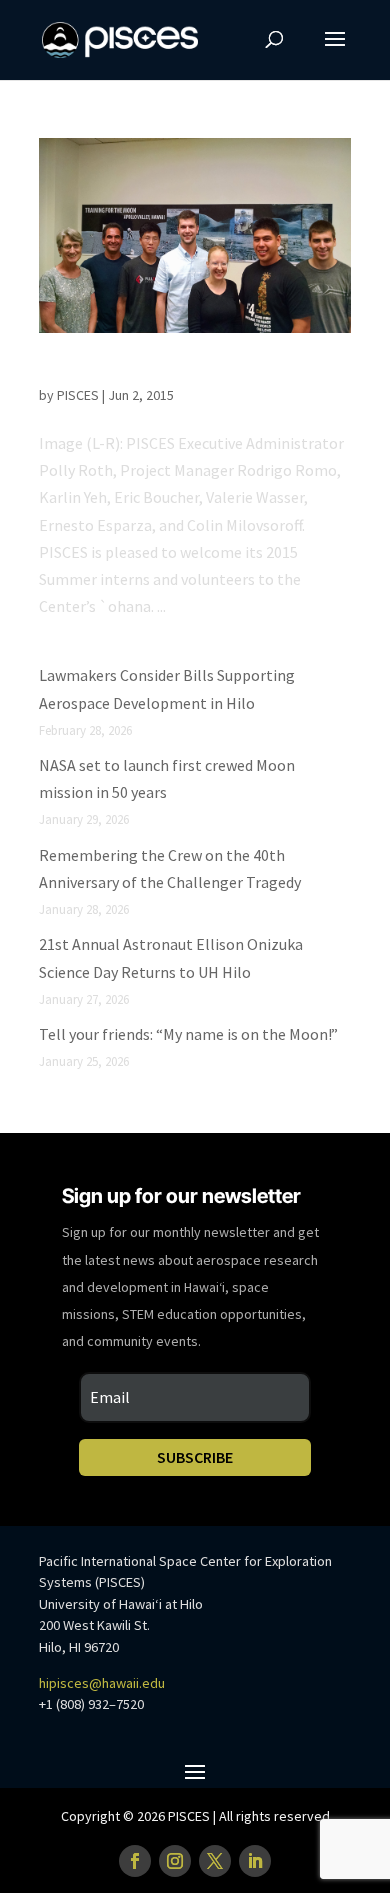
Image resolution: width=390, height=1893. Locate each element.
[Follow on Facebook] (135, 1861)
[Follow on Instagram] (175, 1861)
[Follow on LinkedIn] (255, 1861)
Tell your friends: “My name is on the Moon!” (188, 1034)
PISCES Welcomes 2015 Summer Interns (194, 372)
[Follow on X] (215, 1861)
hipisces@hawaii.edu (102, 1683)
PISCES (78, 395)
